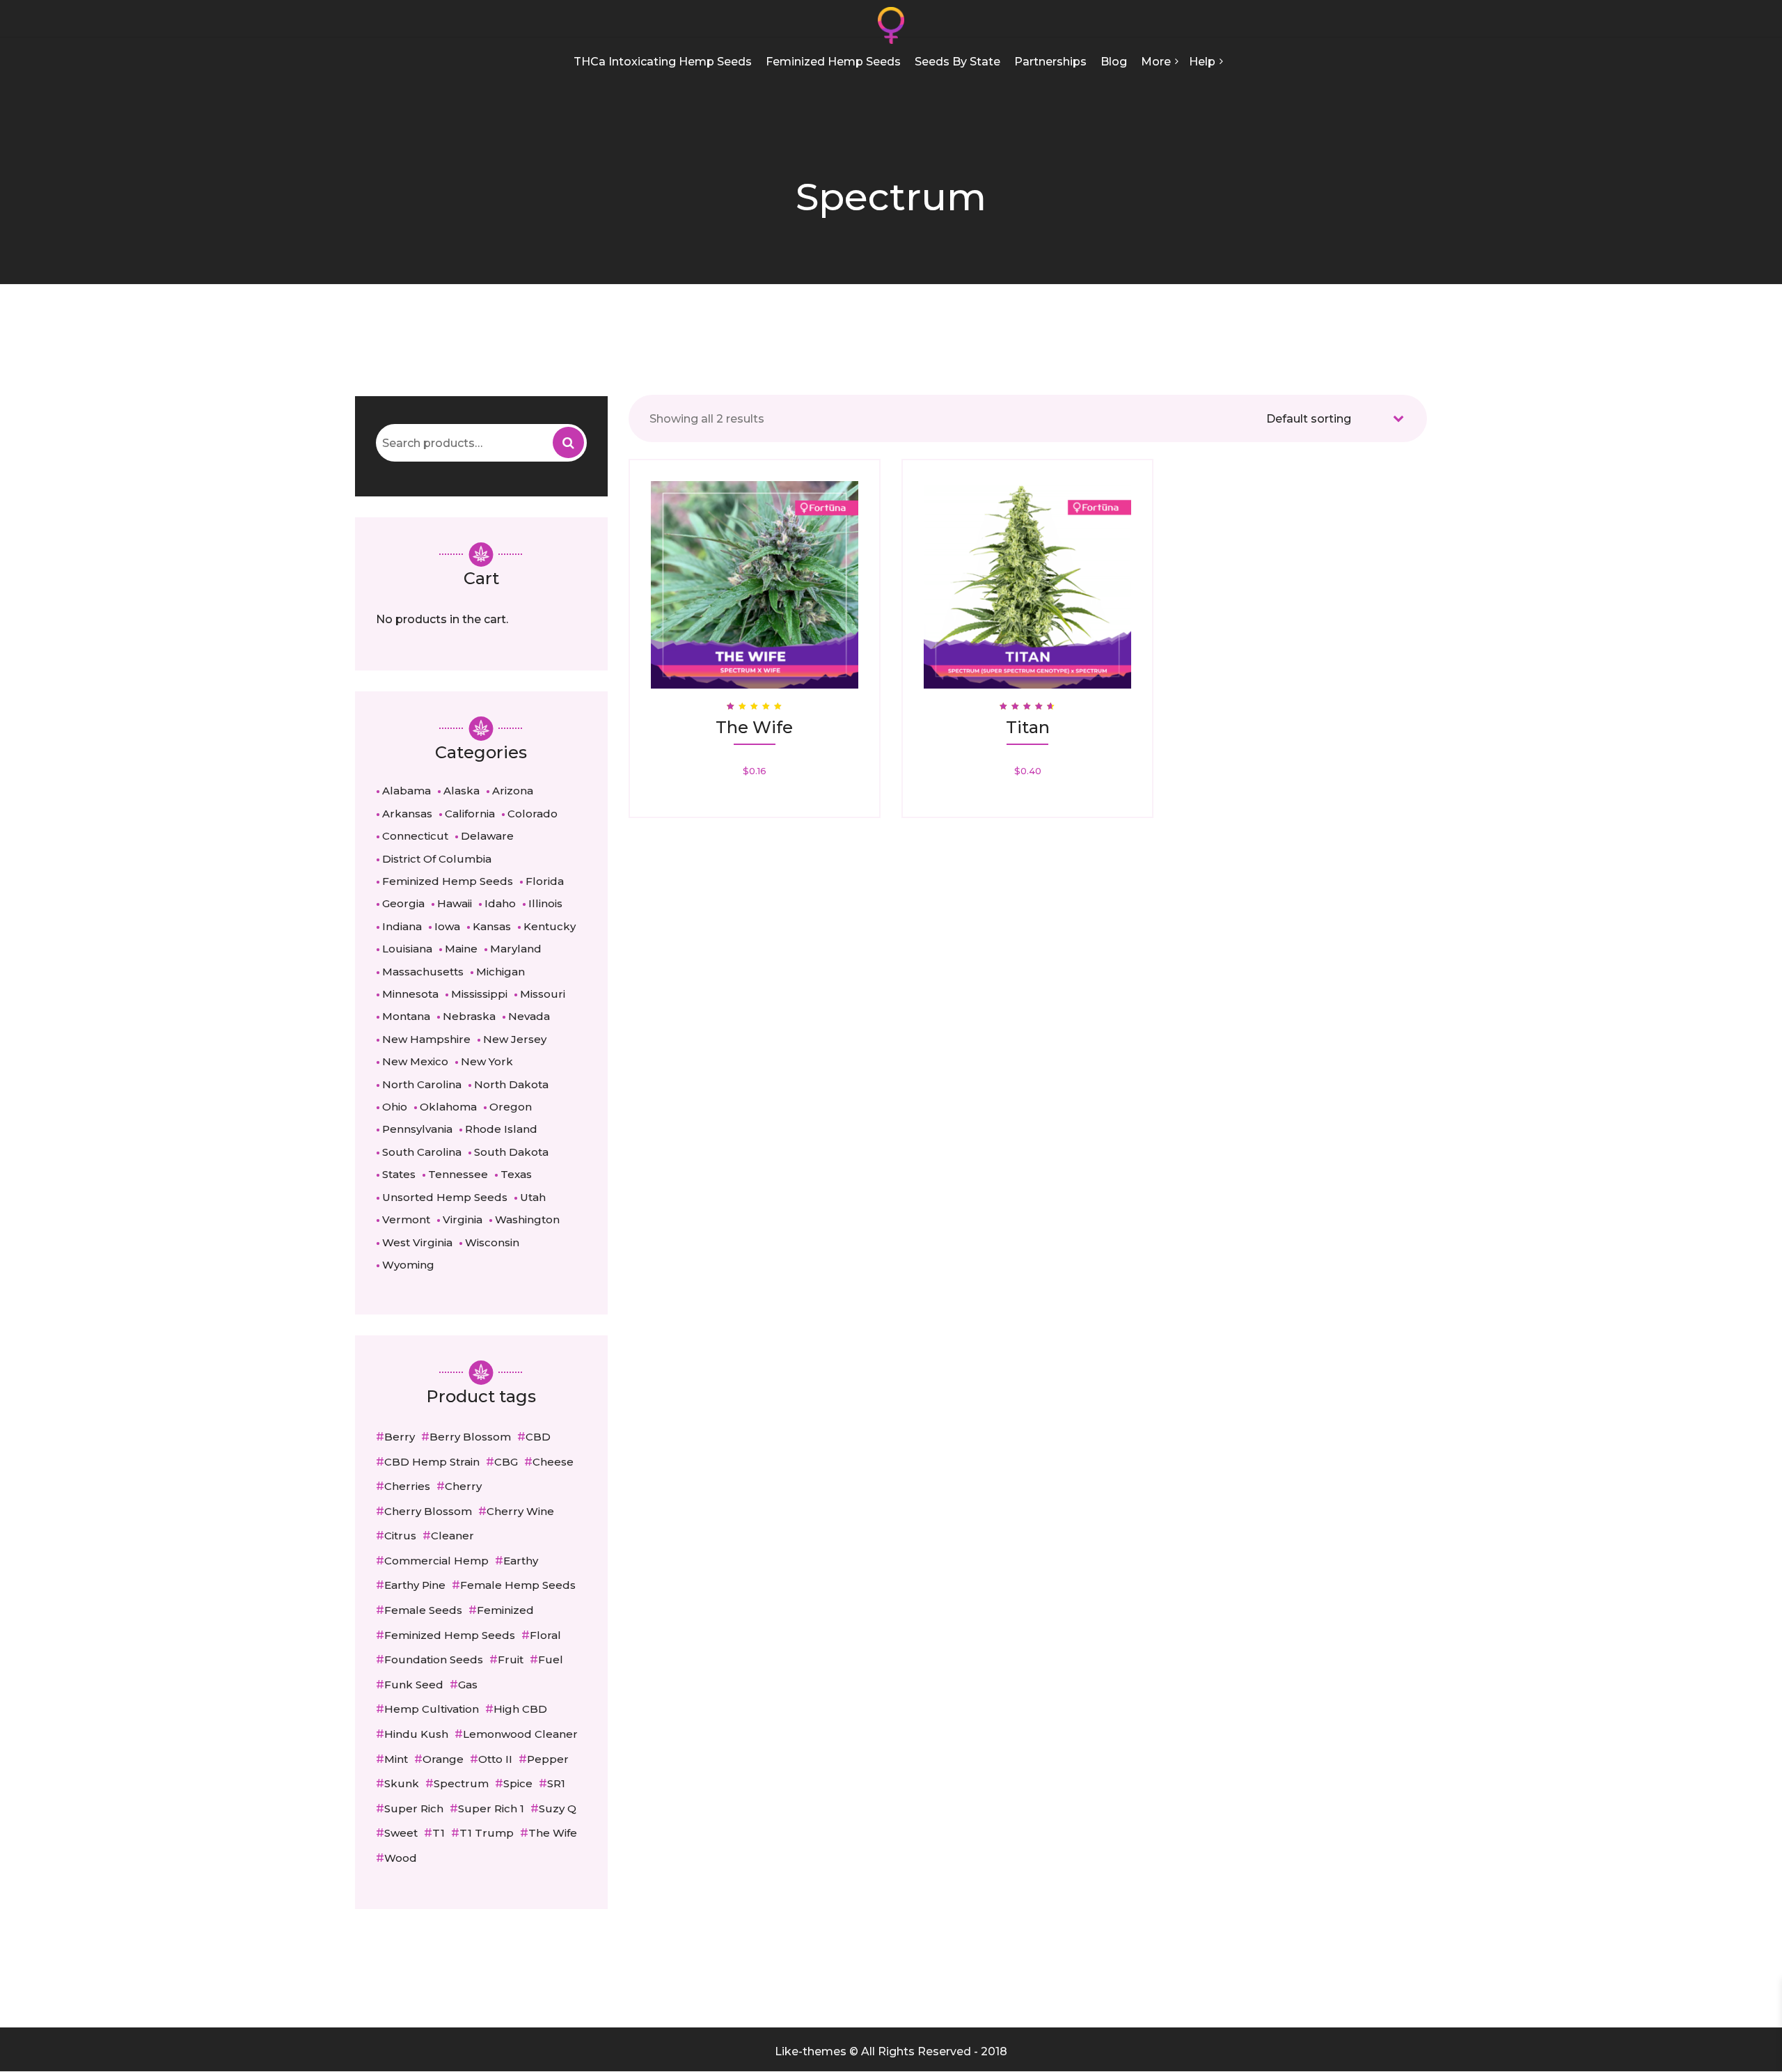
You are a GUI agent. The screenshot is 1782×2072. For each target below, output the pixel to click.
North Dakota (511, 1084)
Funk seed (414, 1685)
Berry (400, 1437)
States (399, 1174)
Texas (516, 1174)
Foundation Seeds (434, 1659)
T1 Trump (487, 1833)
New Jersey (515, 1039)
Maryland (516, 949)
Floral (545, 1635)
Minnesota (410, 994)
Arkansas (407, 814)
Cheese (553, 1462)
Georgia (403, 903)
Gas (468, 1685)
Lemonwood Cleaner (520, 1734)
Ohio (395, 1107)
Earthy (521, 1561)
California (470, 814)
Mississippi (479, 994)
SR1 (556, 1783)
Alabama (407, 791)
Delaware (487, 836)
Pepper (548, 1759)
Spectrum (461, 1783)
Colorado (533, 814)
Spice (518, 1783)
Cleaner (452, 1536)
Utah (533, 1197)
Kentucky (550, 926)
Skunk (402, 1783)
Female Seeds (423, 1610)
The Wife (553, 1833)
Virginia (463, 1219)
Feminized (505, 1610)
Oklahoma (448, 1107)
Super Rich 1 (491, 1808)
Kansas (492, 926)
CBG (506, 1462)
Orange (443, 1759)
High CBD (520, 1709)
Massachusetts (423, 972)
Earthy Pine (415, 1585)
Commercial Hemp (436, 1561)
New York (487, 1061)
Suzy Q (558, 1808)
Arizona (513, 791)
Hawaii (455, 903)
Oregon (511, 1107)
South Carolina (422, 1152)
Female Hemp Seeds (518, 1585)
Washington (527, 1219)
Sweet (401, 1833)
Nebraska (469, 1016)
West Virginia (417, 1242)
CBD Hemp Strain (432, 1462)
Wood (401, 1858)
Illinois (545, 903)
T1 (439, 1833)
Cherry (463, 1486)
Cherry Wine (520, 1511)
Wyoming (408, 1265)
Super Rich (414, 1808)
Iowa (447, 926)
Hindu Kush (416, 1734)
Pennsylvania (417, 1129)
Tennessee (458, 1174)
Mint (396, 1759)
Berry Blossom (470, 1437)
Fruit (511, 1659)
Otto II (495, 1759)
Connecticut (415, 836)
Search (568, 442)
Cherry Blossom (428, 1511)
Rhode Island (501, 1129)
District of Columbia (437, 859)
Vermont (406, 1219)
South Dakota (511, 1152)
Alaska (462, 791)
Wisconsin (492, 1242)
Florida (545, 881)
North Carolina (422, 1084)
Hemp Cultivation (432, 1709)
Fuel (551, 1659)
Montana (406, 1016)
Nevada (529, 1016)
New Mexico (415, 1061)
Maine (461, 949)
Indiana (402, 926)
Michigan (500, 972)
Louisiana (407, 949)
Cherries (407, 1486)
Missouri (543, 994)
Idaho (500, 903)
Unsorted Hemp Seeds (445, 1197)
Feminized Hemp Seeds (448, 881)
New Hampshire (426, 1039)
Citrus (400, 1536)
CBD (538, 1437)
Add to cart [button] (756, 570)
